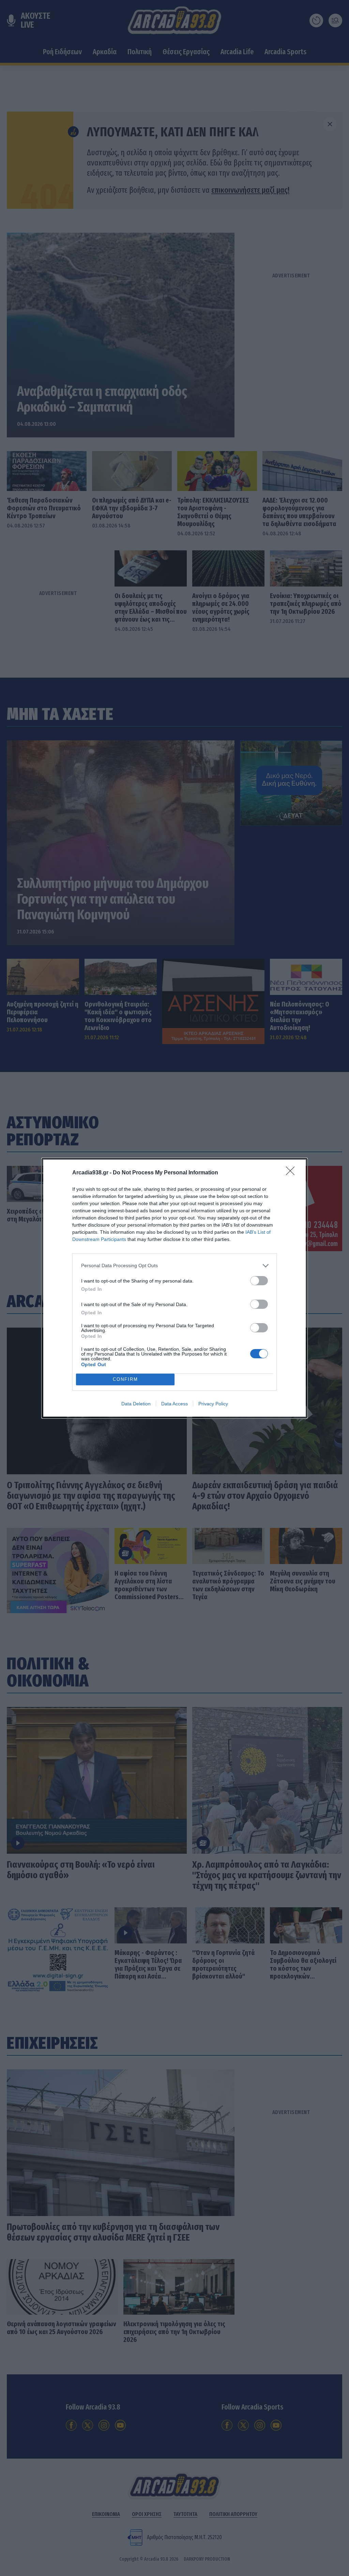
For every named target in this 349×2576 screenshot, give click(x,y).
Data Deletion (136, 1404)
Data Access (174, 1404)
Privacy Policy (213, 1404)
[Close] (292, 1173)
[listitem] (174, 1266)
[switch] (259, 1281)
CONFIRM (125, 1379)
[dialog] (174, 1288)
